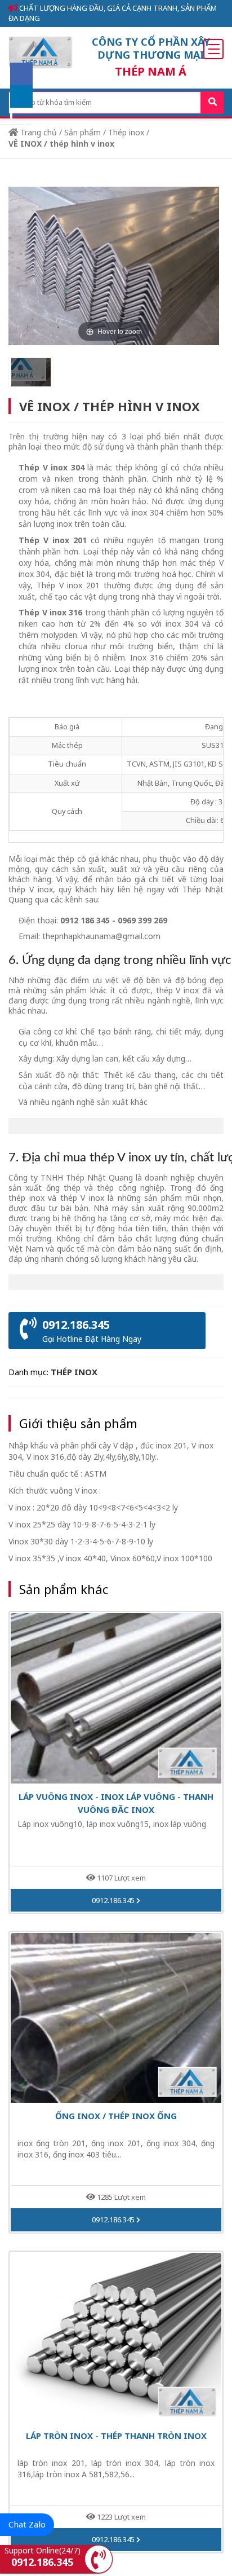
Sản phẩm (82, 132)
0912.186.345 (114, 1900)
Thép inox (126, 132)
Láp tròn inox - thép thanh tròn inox (116, 2436)
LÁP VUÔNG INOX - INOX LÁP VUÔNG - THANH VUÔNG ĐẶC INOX (116, 1803)
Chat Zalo (27, 2524)
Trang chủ (37, 132)
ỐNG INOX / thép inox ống (116, 2116)
